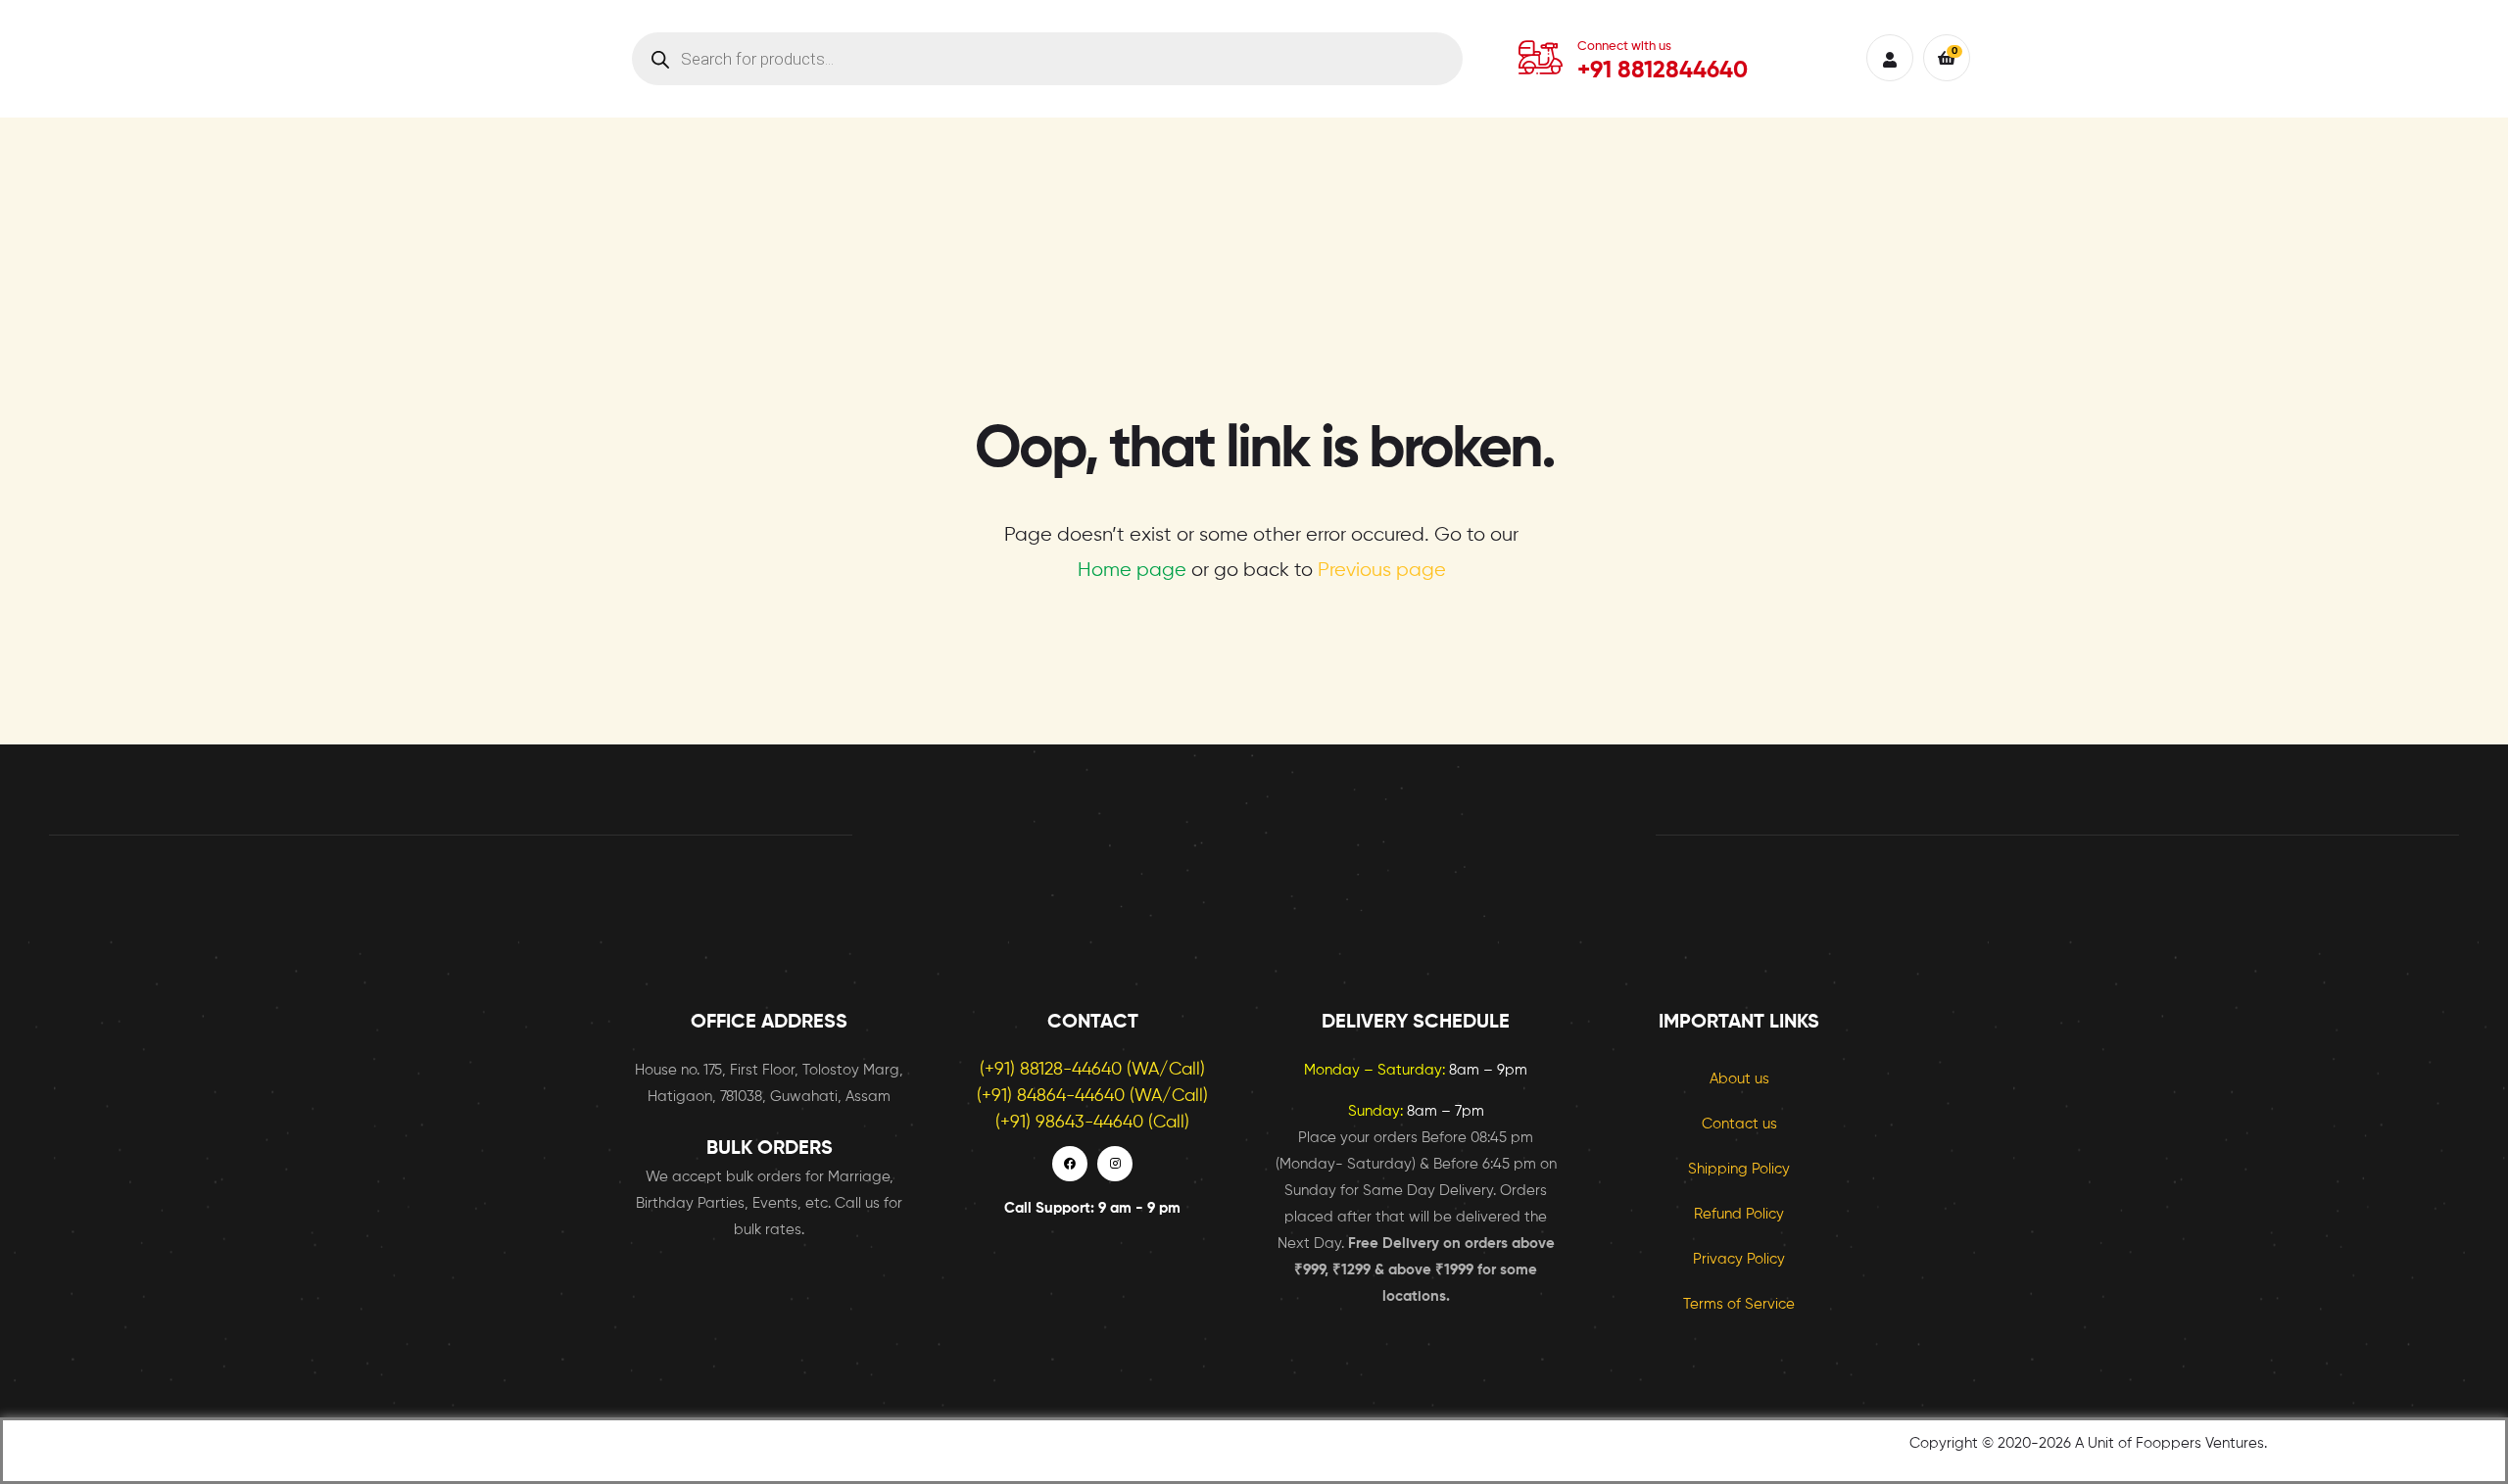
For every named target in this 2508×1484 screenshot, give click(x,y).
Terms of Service (1739, 1304)
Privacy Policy (1739, 1259)
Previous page (1382, 571)
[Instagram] (1115, 1164)
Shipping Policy (1739, 1169)
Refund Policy (1739, 1214)
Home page (1132, 571)
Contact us (1739, 1124)
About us (1739, 1079)
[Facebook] (1070, 1164)
